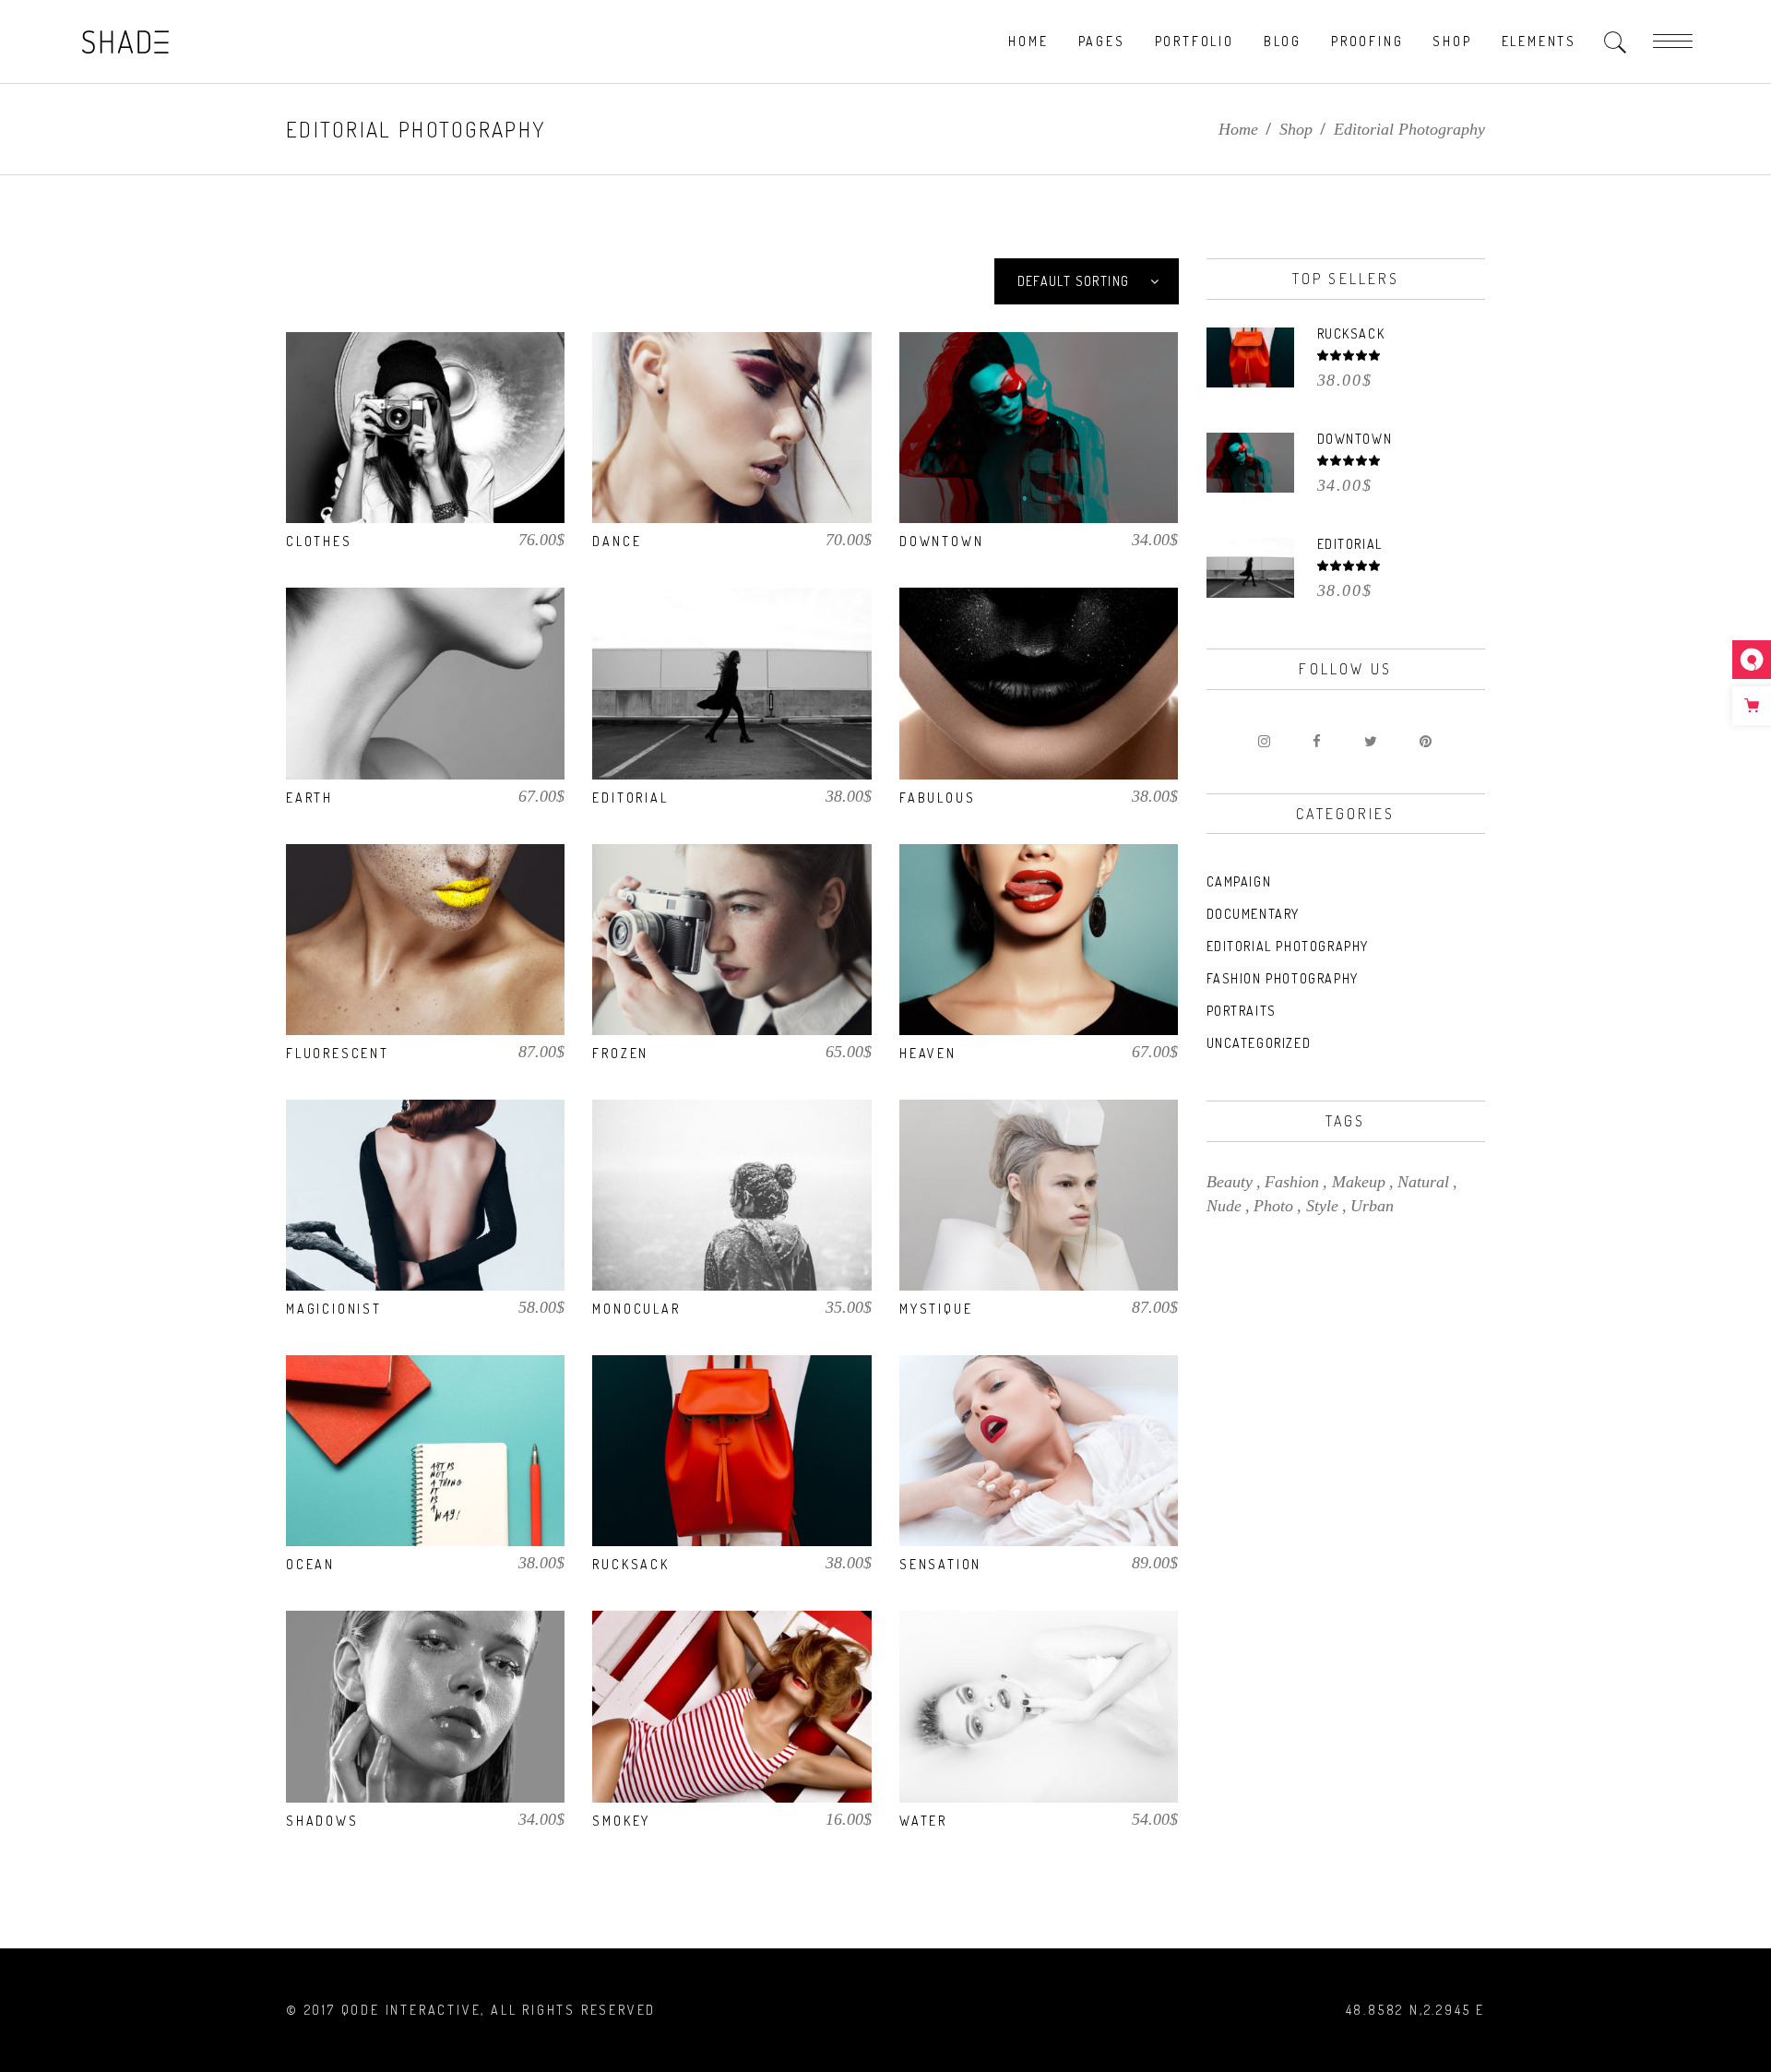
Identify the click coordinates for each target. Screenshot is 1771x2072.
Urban (1372, 1206)
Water (923, 1821)
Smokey (621, 1821)
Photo (1273, 1206)
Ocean (310, 1564)
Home (1238, 129)
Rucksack (630, 1564)
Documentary (1254, 914)
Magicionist (334, 1309)
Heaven (928, 1053)
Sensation (940, 1564)
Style (1322, 1206)
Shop (1296, 129)
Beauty (1230, 1182)
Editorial (630, 798)
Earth (309, 798)
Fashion (1292, 1182)
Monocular (636, 1309)
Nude (1224, 1206)
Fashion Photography (1283, 978)
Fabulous (937, 798)
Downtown (941, 541)
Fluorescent (338, 1053)
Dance (617, 541)
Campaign (1239, 881)
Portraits (1242, 1011)
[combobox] (1087, 281)
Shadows (322, 1821)
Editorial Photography (1288, 946)
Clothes (319, 541)
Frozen (620, 1053)
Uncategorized (1259, 1043)
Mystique (936, 1309)
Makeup (1359, 1182)
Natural (1423, 1182)
